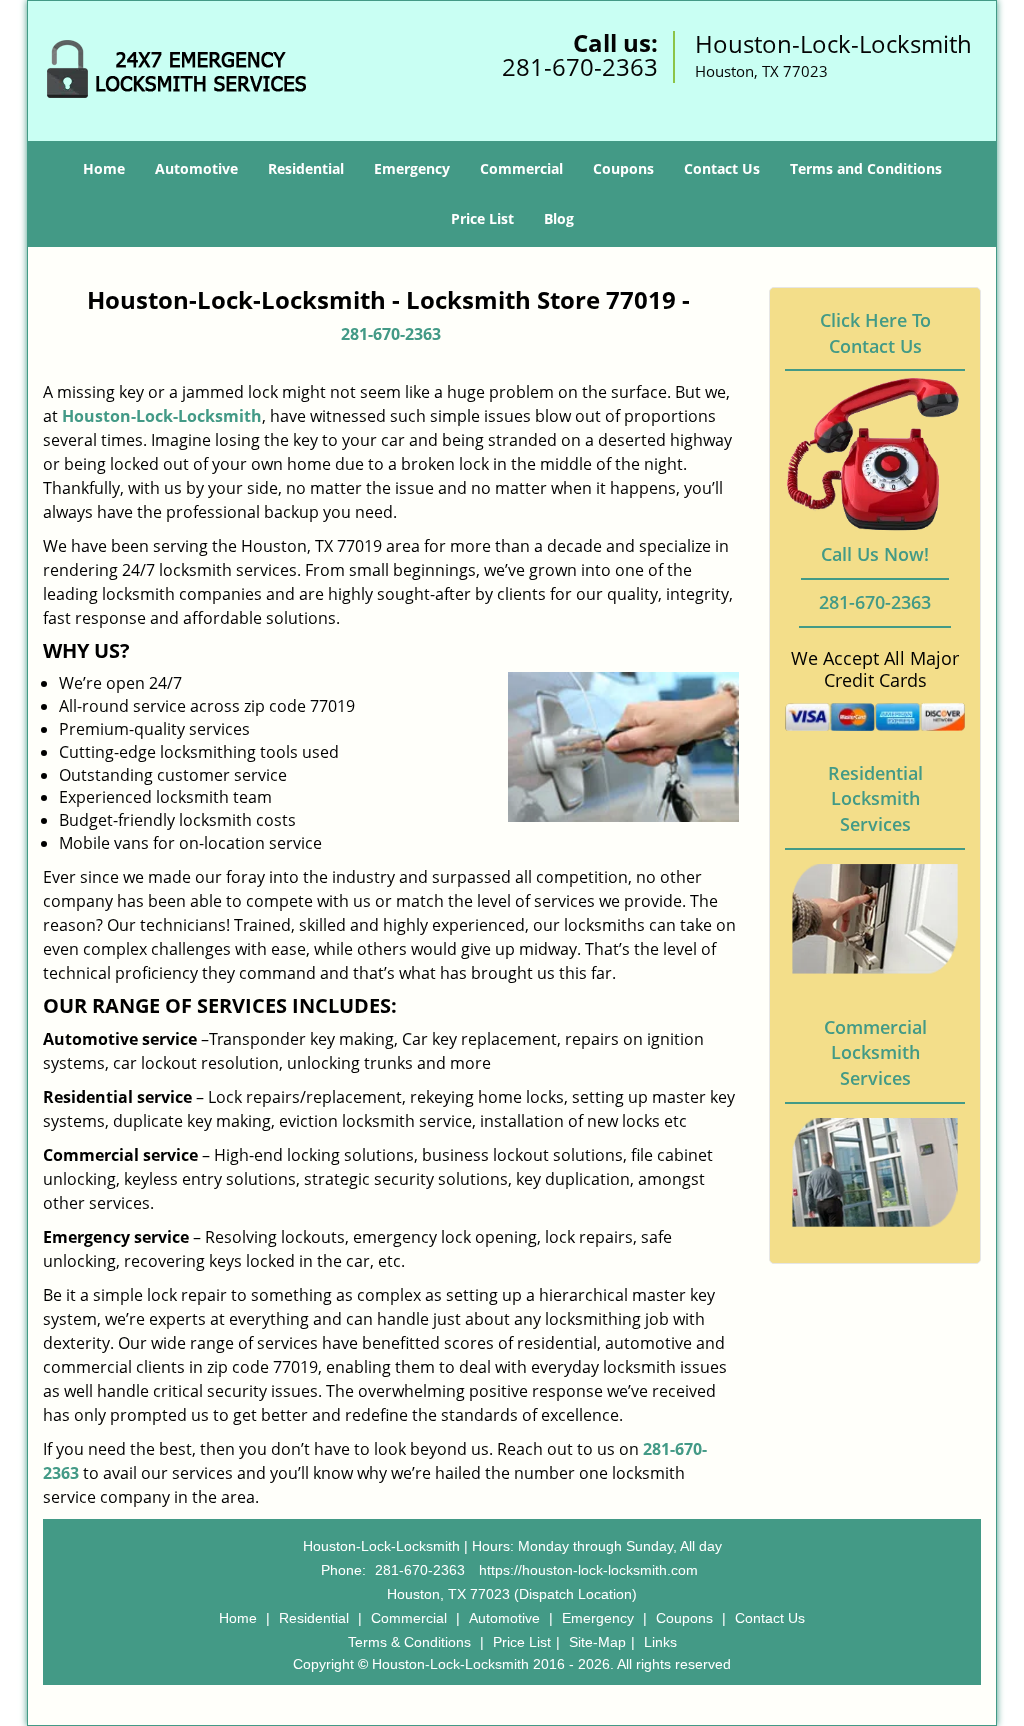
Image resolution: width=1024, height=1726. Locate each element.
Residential (306, 168)
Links (660, 1642)
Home (104, 168)
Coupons (623, 168)
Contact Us (722, 168)
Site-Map (597, 1642)
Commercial (521, 168)
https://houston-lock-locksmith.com (588, 1570)
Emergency (412, 168)
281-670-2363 (580, 66)
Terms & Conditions (409, 1642)
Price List (482, 218)
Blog (559, 218)
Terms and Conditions (866, 168)
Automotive (196, 168)
